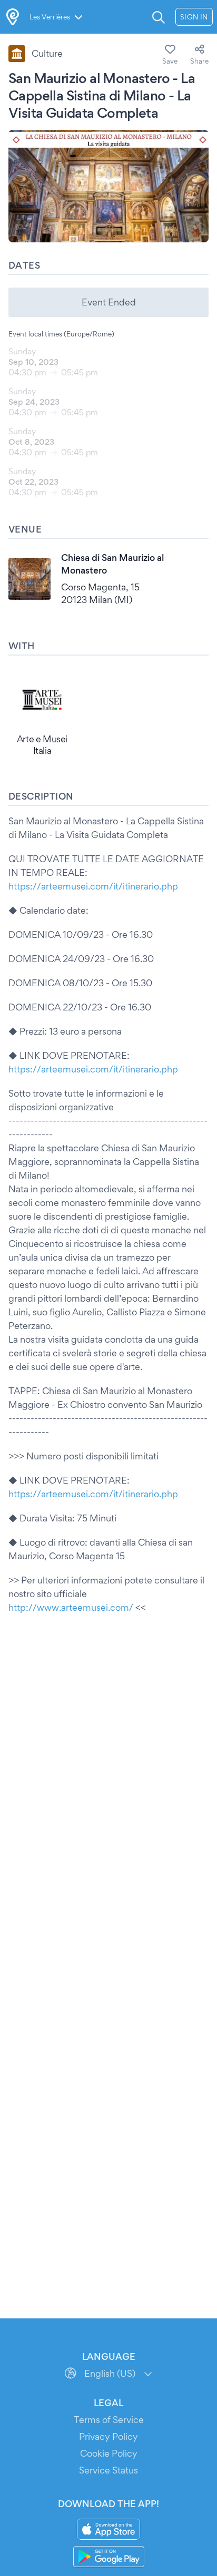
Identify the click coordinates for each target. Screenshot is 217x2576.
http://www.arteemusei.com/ (71, 1607)
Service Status (108, 2470)
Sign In (194, 17)
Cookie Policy (109, 2453)
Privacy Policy (108, 2436)
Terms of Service (109, 2420)
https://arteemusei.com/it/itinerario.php (93, 886)
